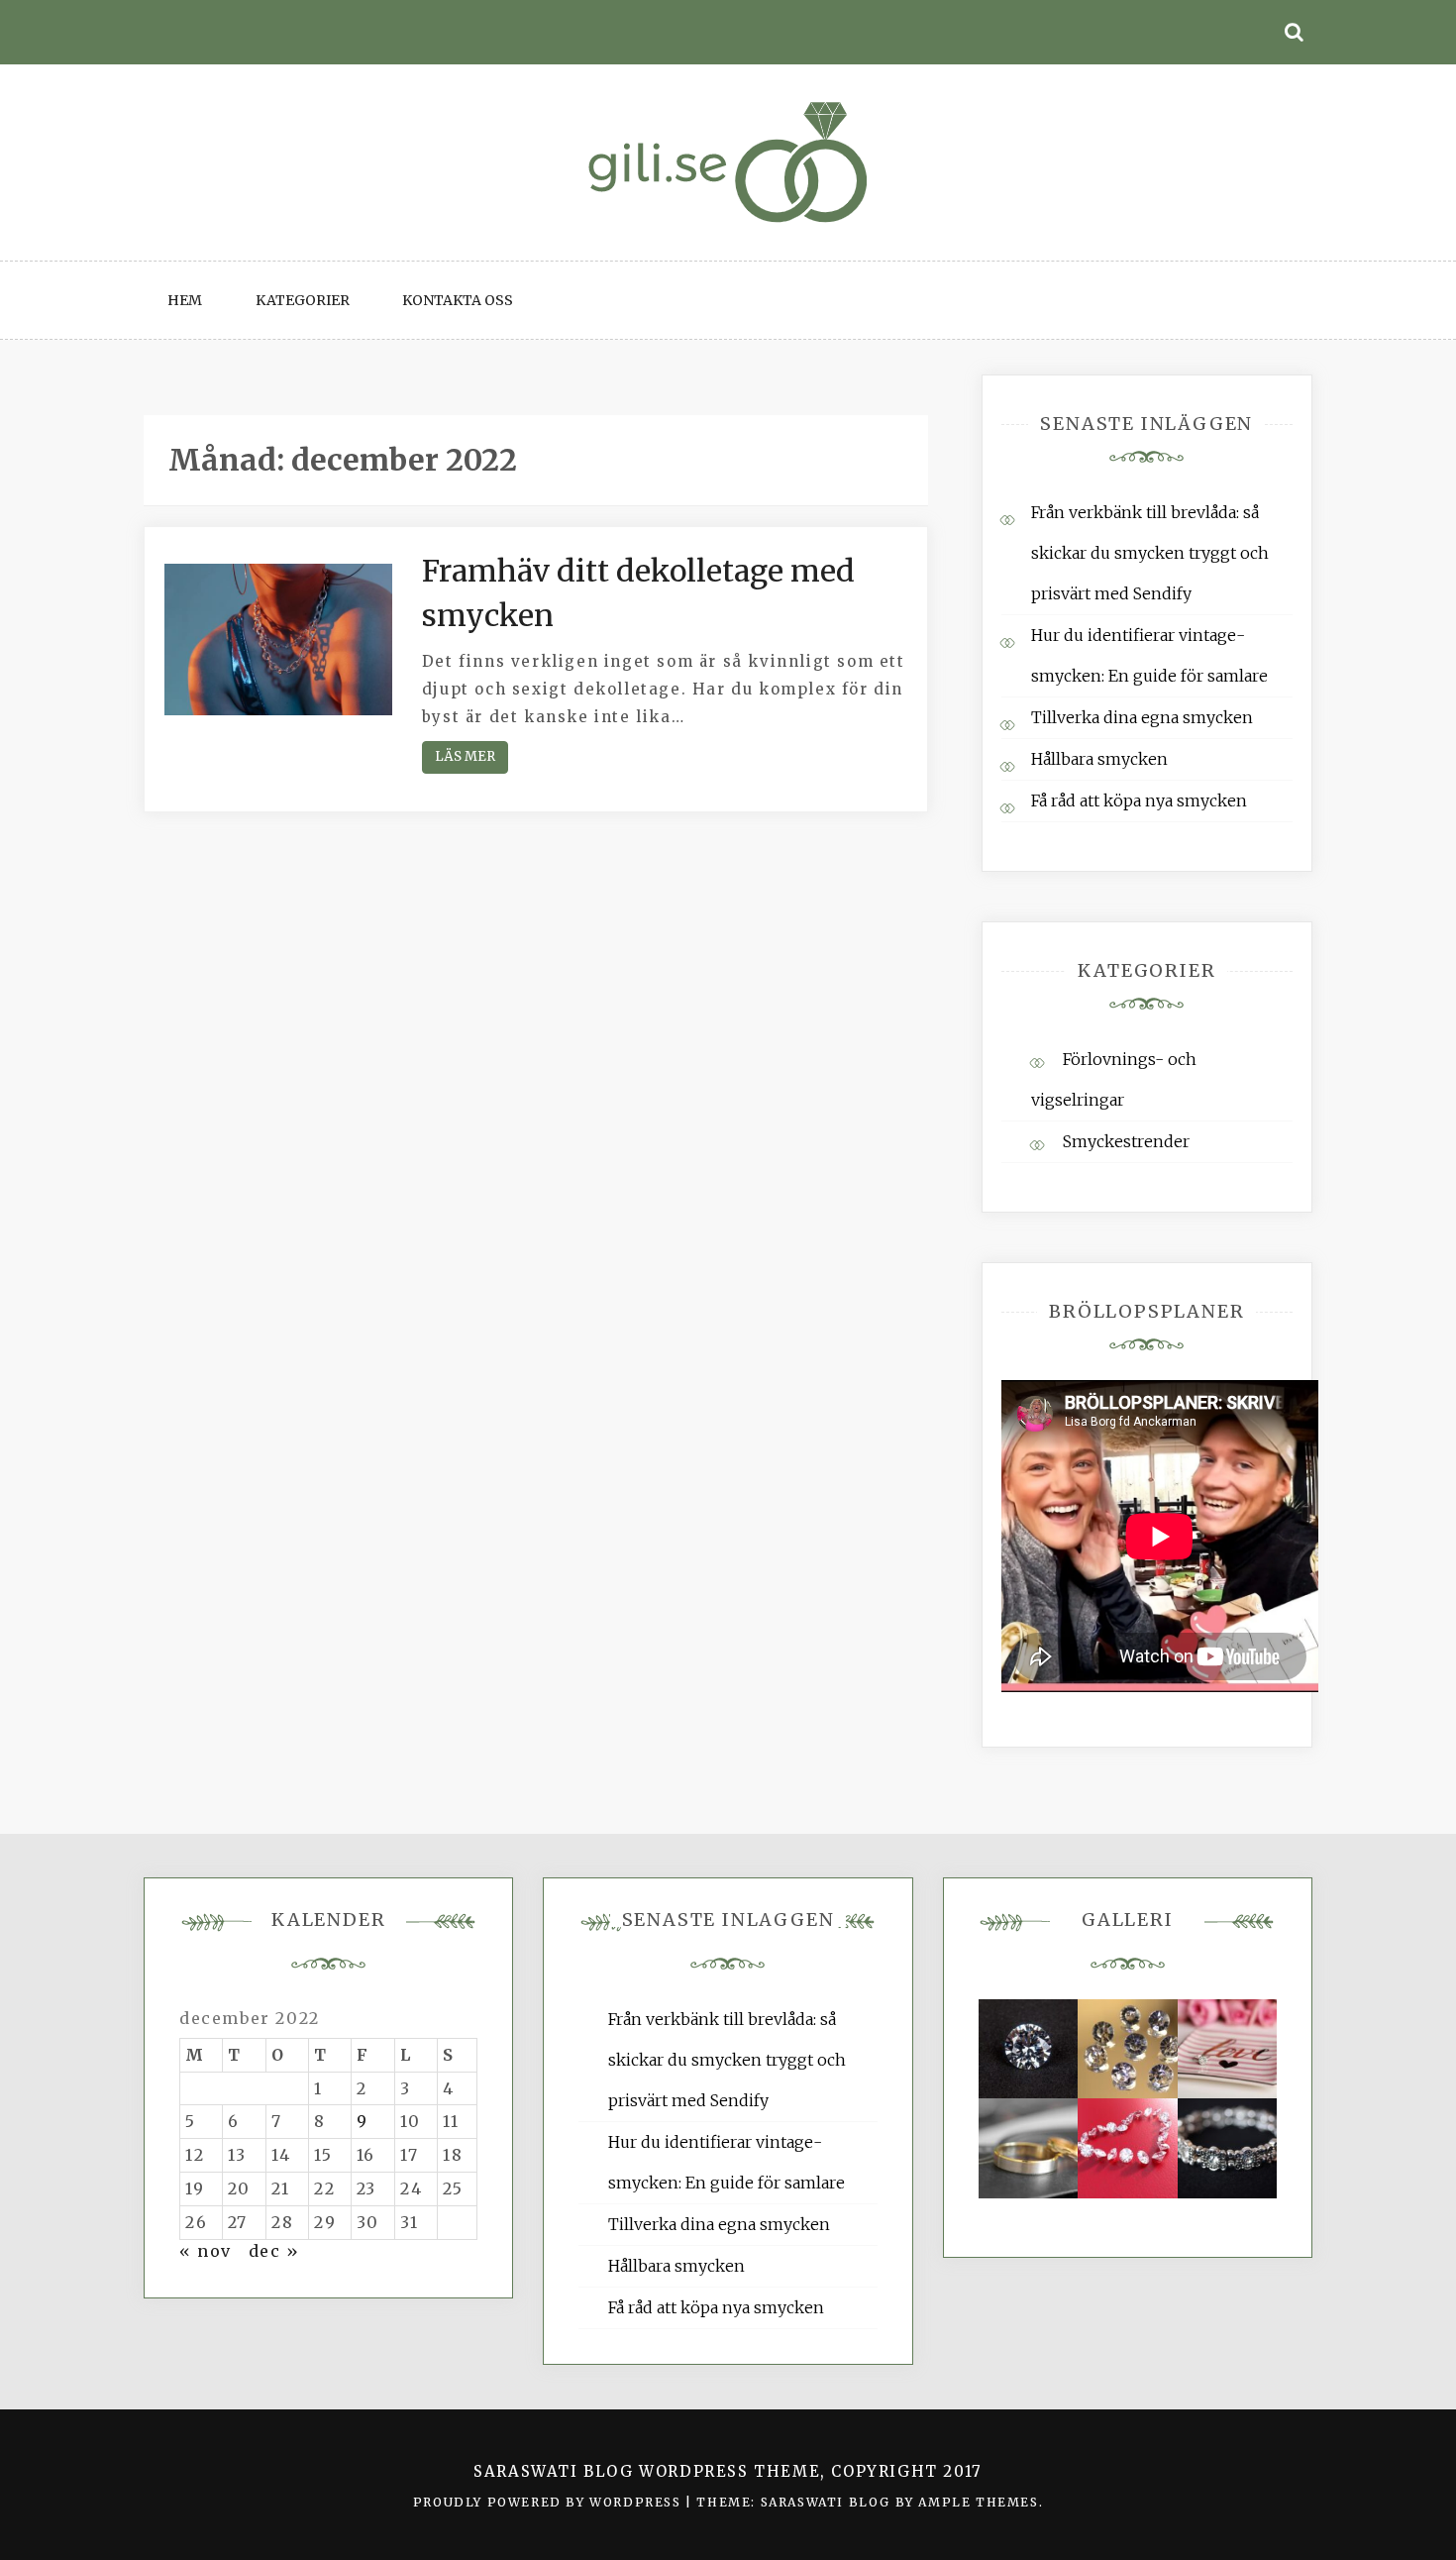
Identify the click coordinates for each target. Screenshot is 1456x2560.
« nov (206, 2251)
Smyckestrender (1126, 1141)
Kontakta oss (458, 300)
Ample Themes (978, 2502)
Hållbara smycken (1099, 759)
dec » (274, 2251)
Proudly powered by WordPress (549, 2502)
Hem (185, 300)
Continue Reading (465, 757)
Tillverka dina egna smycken (1142, 717)
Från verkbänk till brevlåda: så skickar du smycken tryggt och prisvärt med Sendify (1150, 553)
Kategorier (303, 300)
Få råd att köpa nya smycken (1139, 800)
